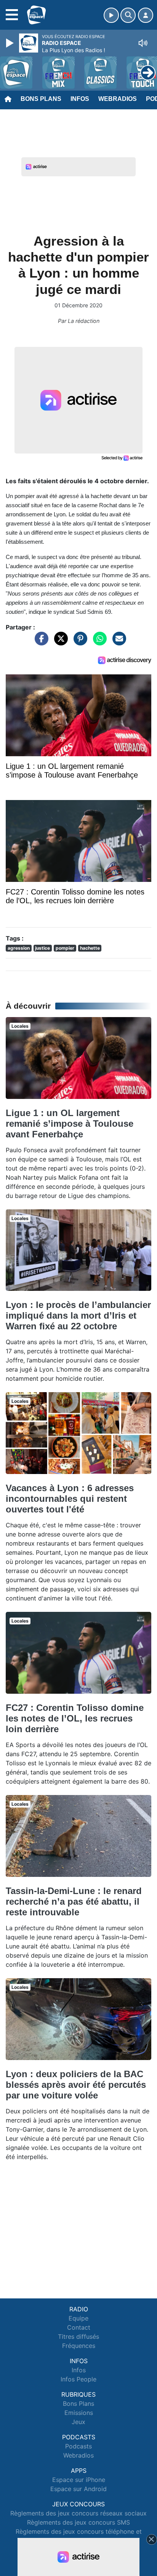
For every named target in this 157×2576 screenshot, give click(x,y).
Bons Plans (41, 99)
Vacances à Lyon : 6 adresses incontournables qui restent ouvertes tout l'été (70, 1499)
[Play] (11, 43)
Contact (79, 2327)
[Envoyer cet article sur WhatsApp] (98, 642)
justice (42, 948)
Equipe (78, 2318)
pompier (65, 948)
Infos (80, 99)
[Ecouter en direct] (111, 15)
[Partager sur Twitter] (59, 642)
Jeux (78, 2422)
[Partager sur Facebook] (40, 642)
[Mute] (143, 43)
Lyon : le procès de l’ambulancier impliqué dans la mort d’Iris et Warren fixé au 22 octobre (78, 1315)
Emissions (79, 2413)
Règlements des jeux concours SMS (78, 2522)
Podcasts (78, 2446)
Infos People (78, 2379)
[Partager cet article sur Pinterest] (78, 642)
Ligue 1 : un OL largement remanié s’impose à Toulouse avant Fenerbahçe (70, 1124)
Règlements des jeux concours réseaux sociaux (78, 2513)
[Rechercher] (128, 15)
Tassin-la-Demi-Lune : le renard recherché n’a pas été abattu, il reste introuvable (74, 1901)
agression (19, 948)
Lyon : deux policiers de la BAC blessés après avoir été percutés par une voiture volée (76, 2085)
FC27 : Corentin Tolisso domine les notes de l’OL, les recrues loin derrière (75, 1718)
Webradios (118, 99)
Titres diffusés (78, 2336)
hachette (90, 948)
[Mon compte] (146, 15)
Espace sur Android (78, 2489)
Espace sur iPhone (79, 2480)
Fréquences (79, 2346)
